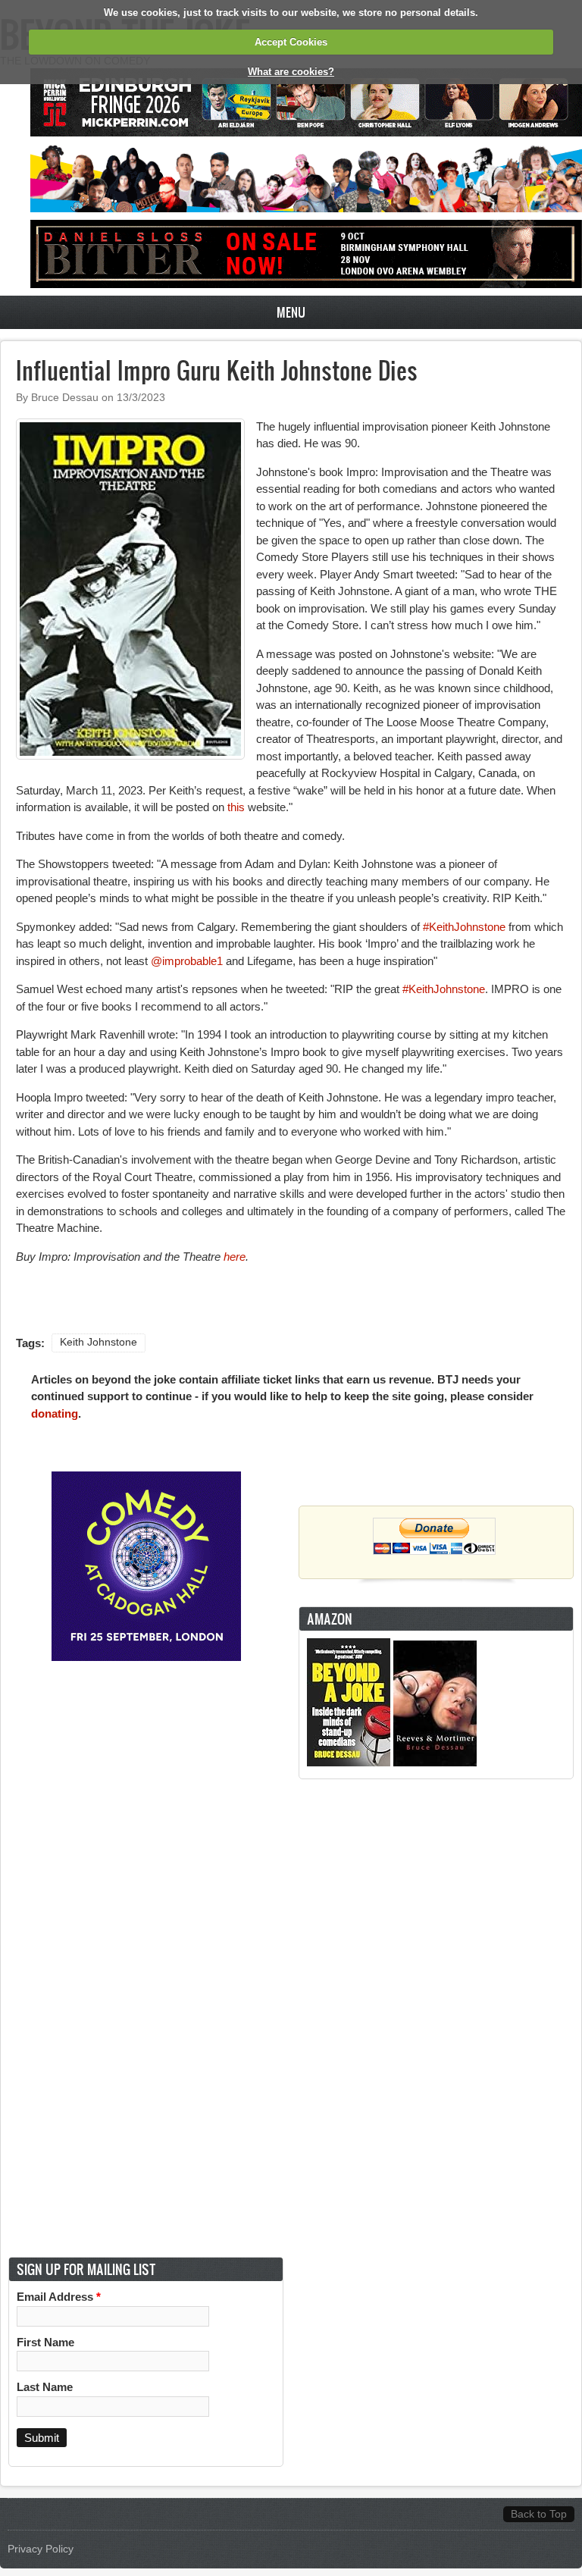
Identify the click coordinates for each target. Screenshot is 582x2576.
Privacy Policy (41, 2549)
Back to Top (539, 2514)
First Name (45, 2342)
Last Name (45, 2387)
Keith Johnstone (99, 1342)
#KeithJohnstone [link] (464, 927)
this (236, 807)
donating (55, 1413)
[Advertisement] (436, 2018)
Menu (291, 312)
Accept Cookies (291, 42)
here (235, 1257)
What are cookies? (291, 72)
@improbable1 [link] (188, 961)
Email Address (59, 2297)
